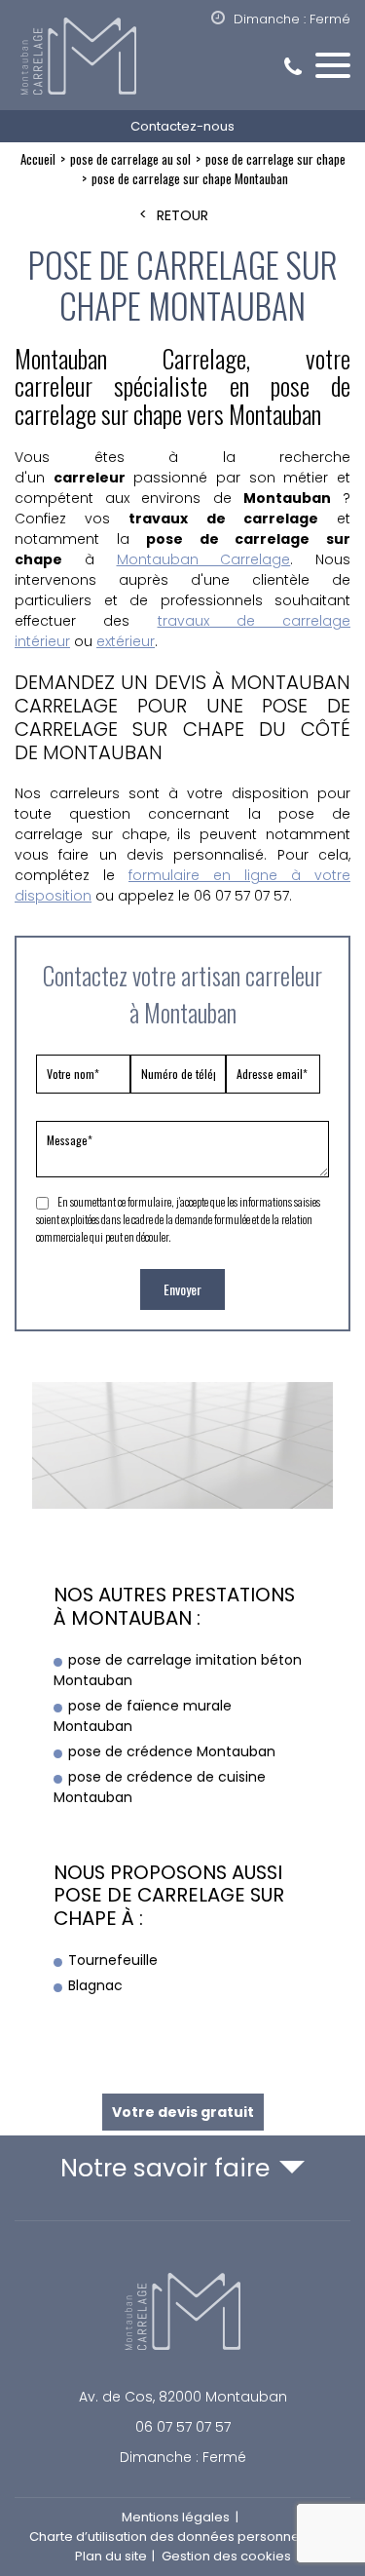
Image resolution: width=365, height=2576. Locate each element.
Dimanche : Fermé (183, 2457)
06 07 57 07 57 (183, 2427)
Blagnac (95, 1985)
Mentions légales (176, 2517)
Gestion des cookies (226, 2556)
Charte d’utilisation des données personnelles (175, 2537)
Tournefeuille (113, 1960)
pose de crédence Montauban (172, 1751)
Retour (182, 216)
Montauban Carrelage (204, 559)
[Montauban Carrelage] (182, 58)
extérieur (126, 641)
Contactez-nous (182, 126)
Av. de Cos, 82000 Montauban (183, 2397)
